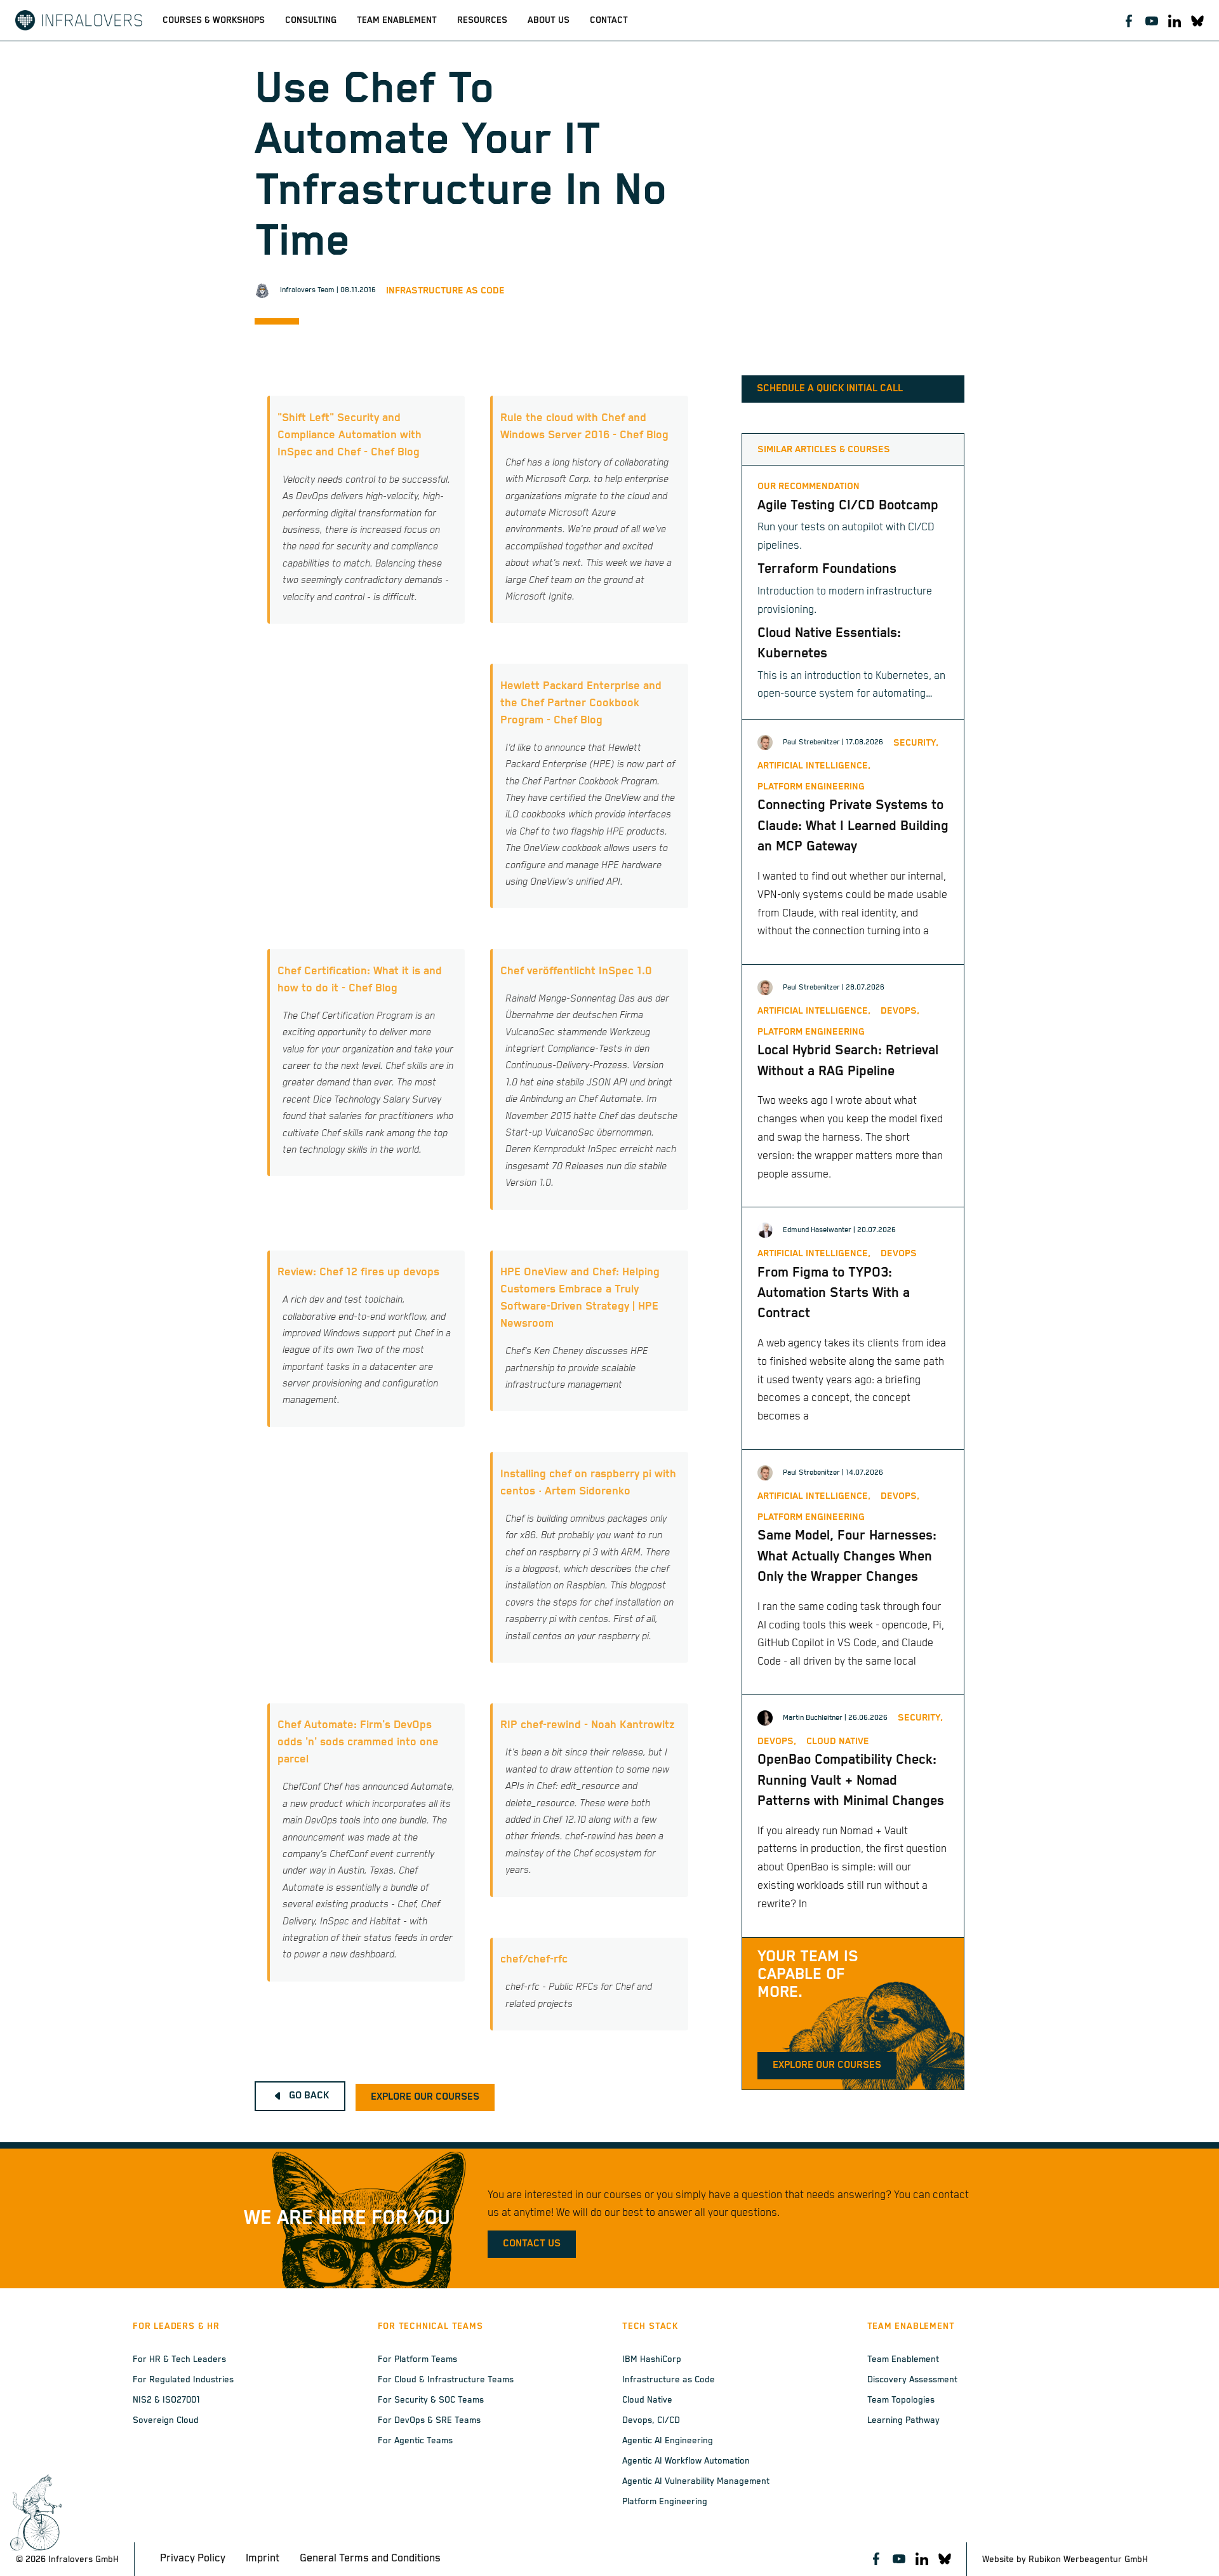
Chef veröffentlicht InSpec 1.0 (576, 971)
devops (899, 1253)
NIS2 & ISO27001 (166, 2400)
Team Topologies (901, 2400)
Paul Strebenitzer (811, 742)
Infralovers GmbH (83, 2559)
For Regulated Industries (183, 2380)
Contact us (532, 2244)
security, (916, 743)
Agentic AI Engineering (668, 2441)
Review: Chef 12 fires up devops (358, 1272)
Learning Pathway (903, 2420)
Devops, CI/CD (651, 2420)
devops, (900, 1011)
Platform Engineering (665, 2502)
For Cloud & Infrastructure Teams (446, 2380)
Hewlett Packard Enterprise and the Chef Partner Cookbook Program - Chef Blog (581, 703)
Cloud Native (647, 2400)
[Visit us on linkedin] (1175, 20)
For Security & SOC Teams (431, 2400)
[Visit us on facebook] (1129, 20)
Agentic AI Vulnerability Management (696, 2481)
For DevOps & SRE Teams (429, 2420)
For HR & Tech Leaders (179, 2359)
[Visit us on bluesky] (1197, 20)
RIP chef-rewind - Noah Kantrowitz (588, 1725)
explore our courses (425, 2097)
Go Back (309, 2096)
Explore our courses (827, 2065)
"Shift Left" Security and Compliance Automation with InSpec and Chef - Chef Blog (350, 435)
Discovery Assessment (912, 2380)
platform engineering (811, 787)
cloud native (838, 1741)
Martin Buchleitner (813, 1718)
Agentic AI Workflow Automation (686, 2461)
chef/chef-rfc (534, 1959)
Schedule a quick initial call (830, 389)
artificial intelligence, (814, 766)
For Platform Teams (417, 2359)
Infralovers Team (307, 290)
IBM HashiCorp (652, 2359)
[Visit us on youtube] (1152, 20)
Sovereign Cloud (166, 2420)
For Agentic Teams (415, 2441)
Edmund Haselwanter (817, 1230)
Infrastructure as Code (445, 291)
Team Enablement (903, 2359)
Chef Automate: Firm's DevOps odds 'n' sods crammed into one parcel (358, 1742)
